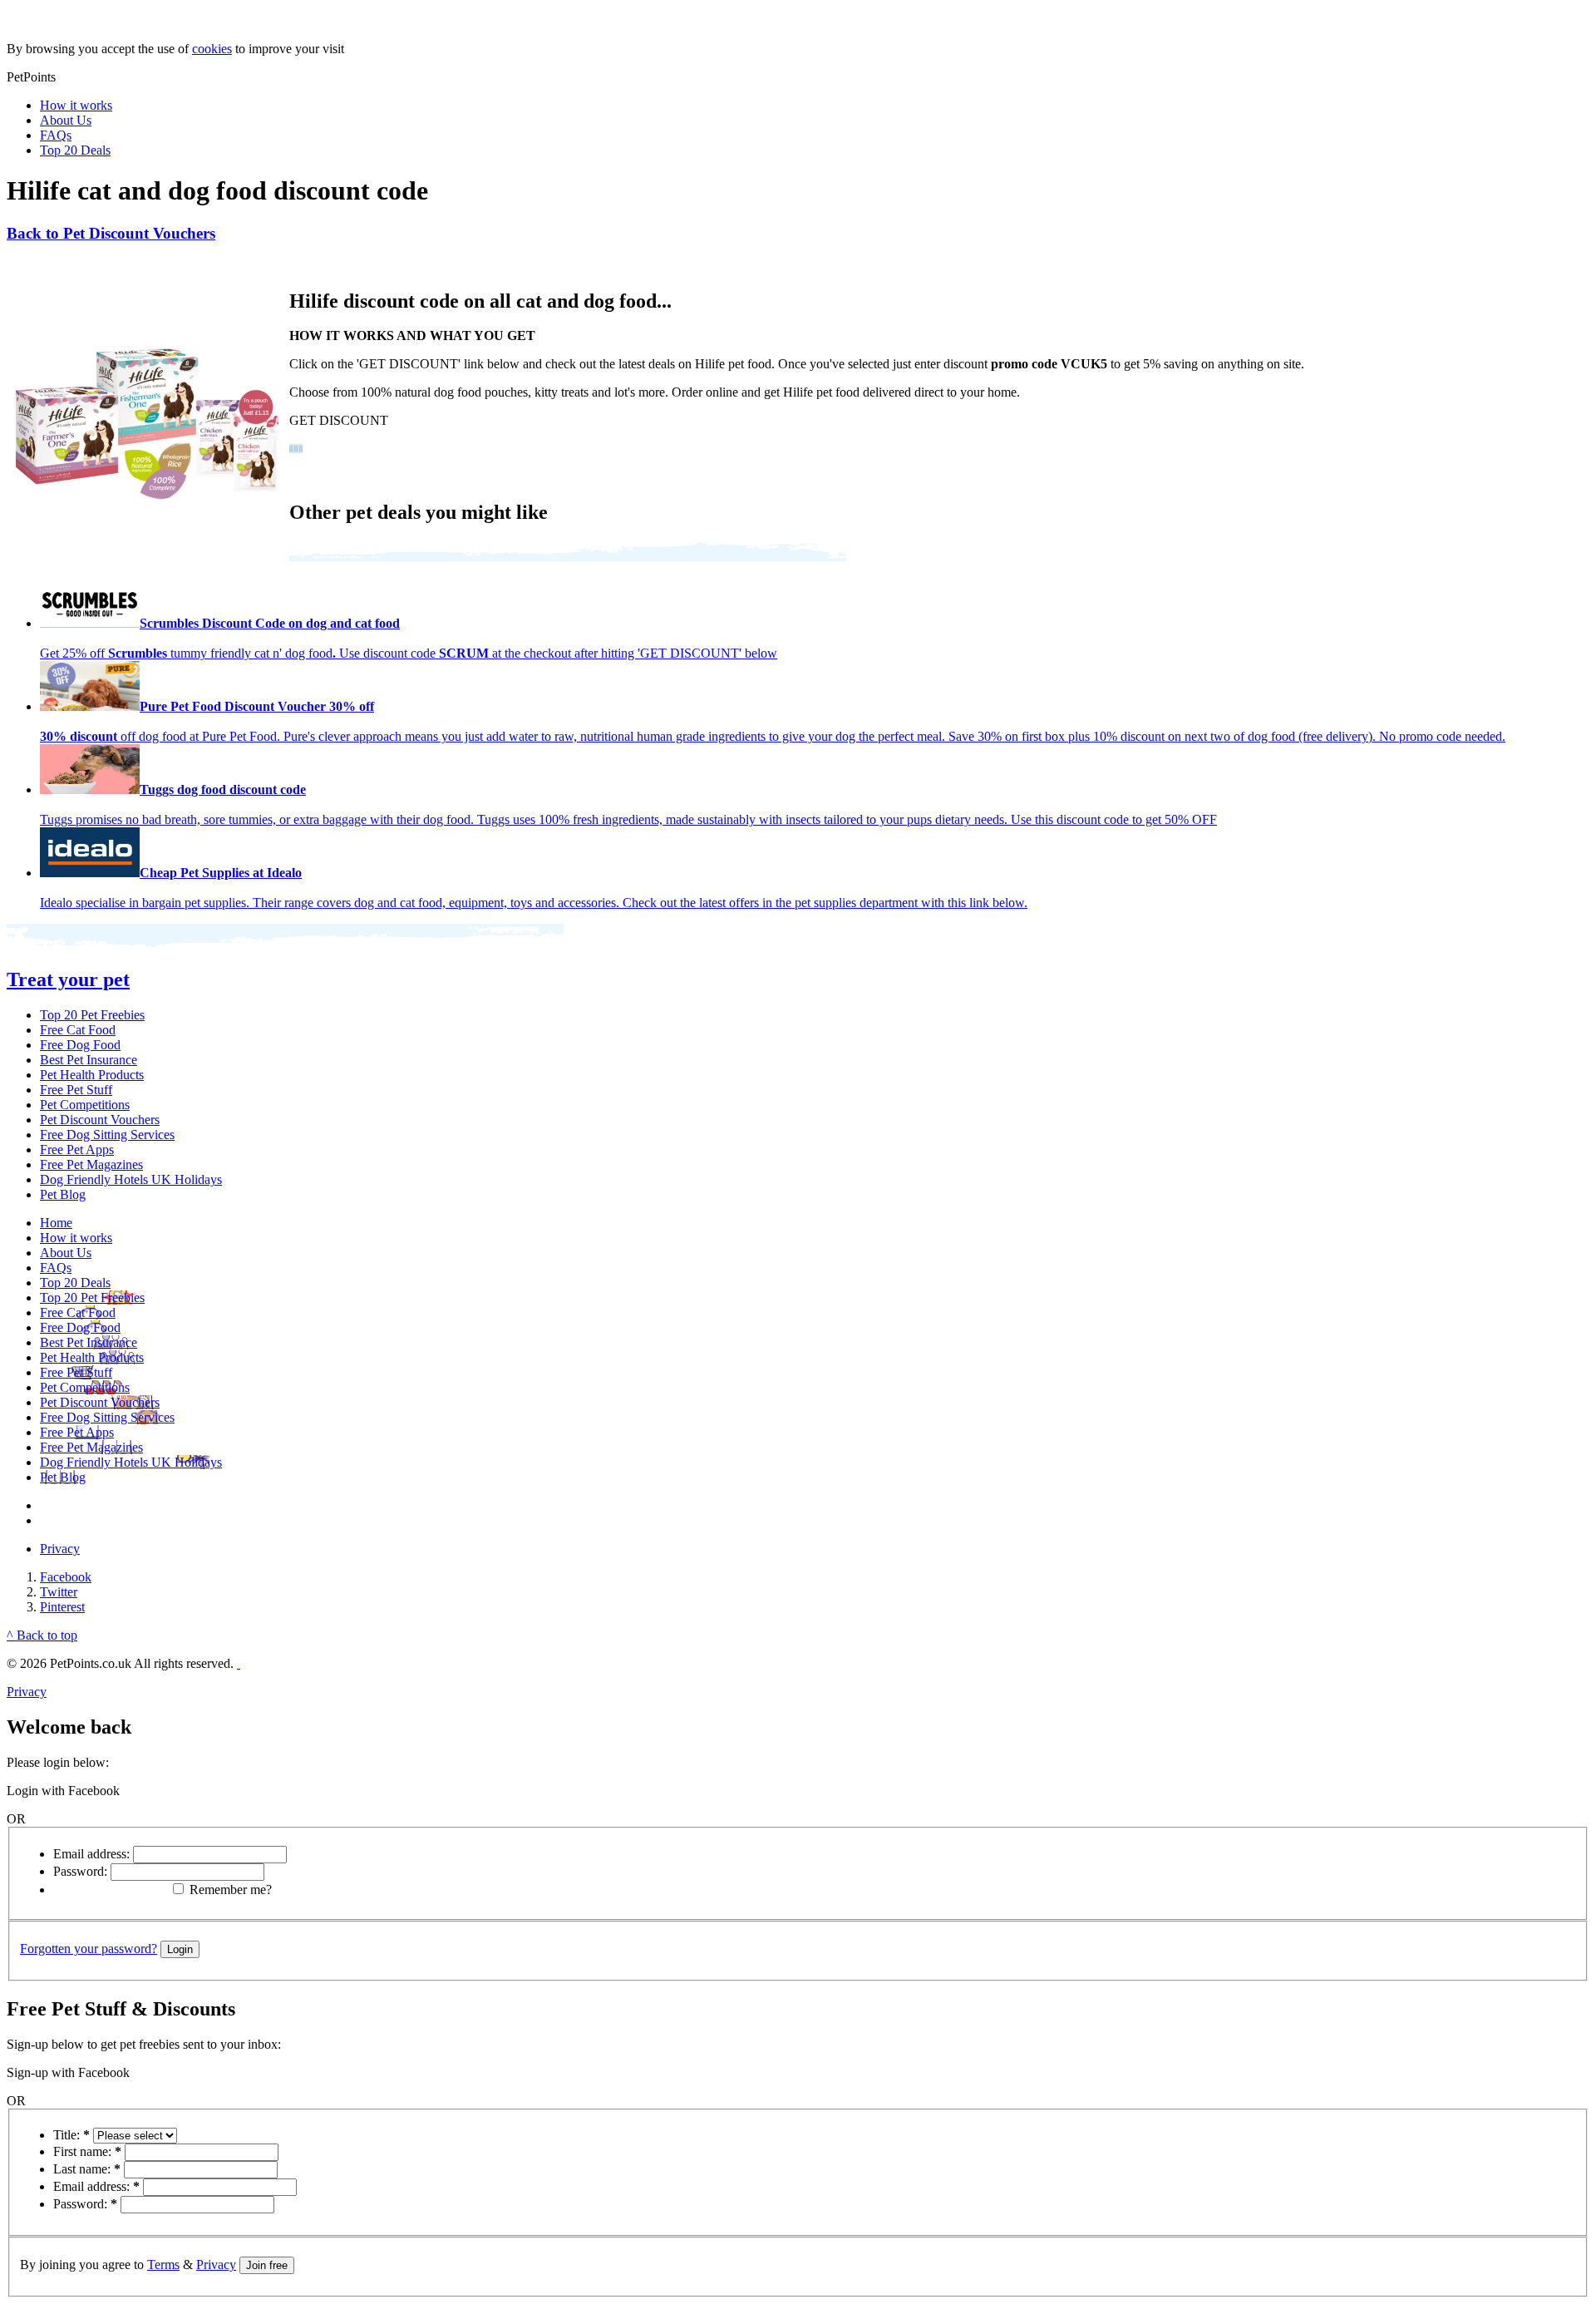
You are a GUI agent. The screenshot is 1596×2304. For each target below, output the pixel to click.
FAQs (56, 135)
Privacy (60, 1549)
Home (56, 1223)
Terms (163, 2265)
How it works (76, 105)
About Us (66, 120)
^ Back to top (42, 1635)
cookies (212, 49)
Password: (80, 1871)
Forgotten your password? (89, 1949)
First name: (87, 2151)
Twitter (59, 1592)
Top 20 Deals (75, 150)
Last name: (87, 2169)
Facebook (66, 1577)
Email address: (91, 1854)
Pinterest (62, 1607)
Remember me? (231, 1890)
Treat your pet (68, 979)
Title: (71, 2135)
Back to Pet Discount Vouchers (111, 233)
